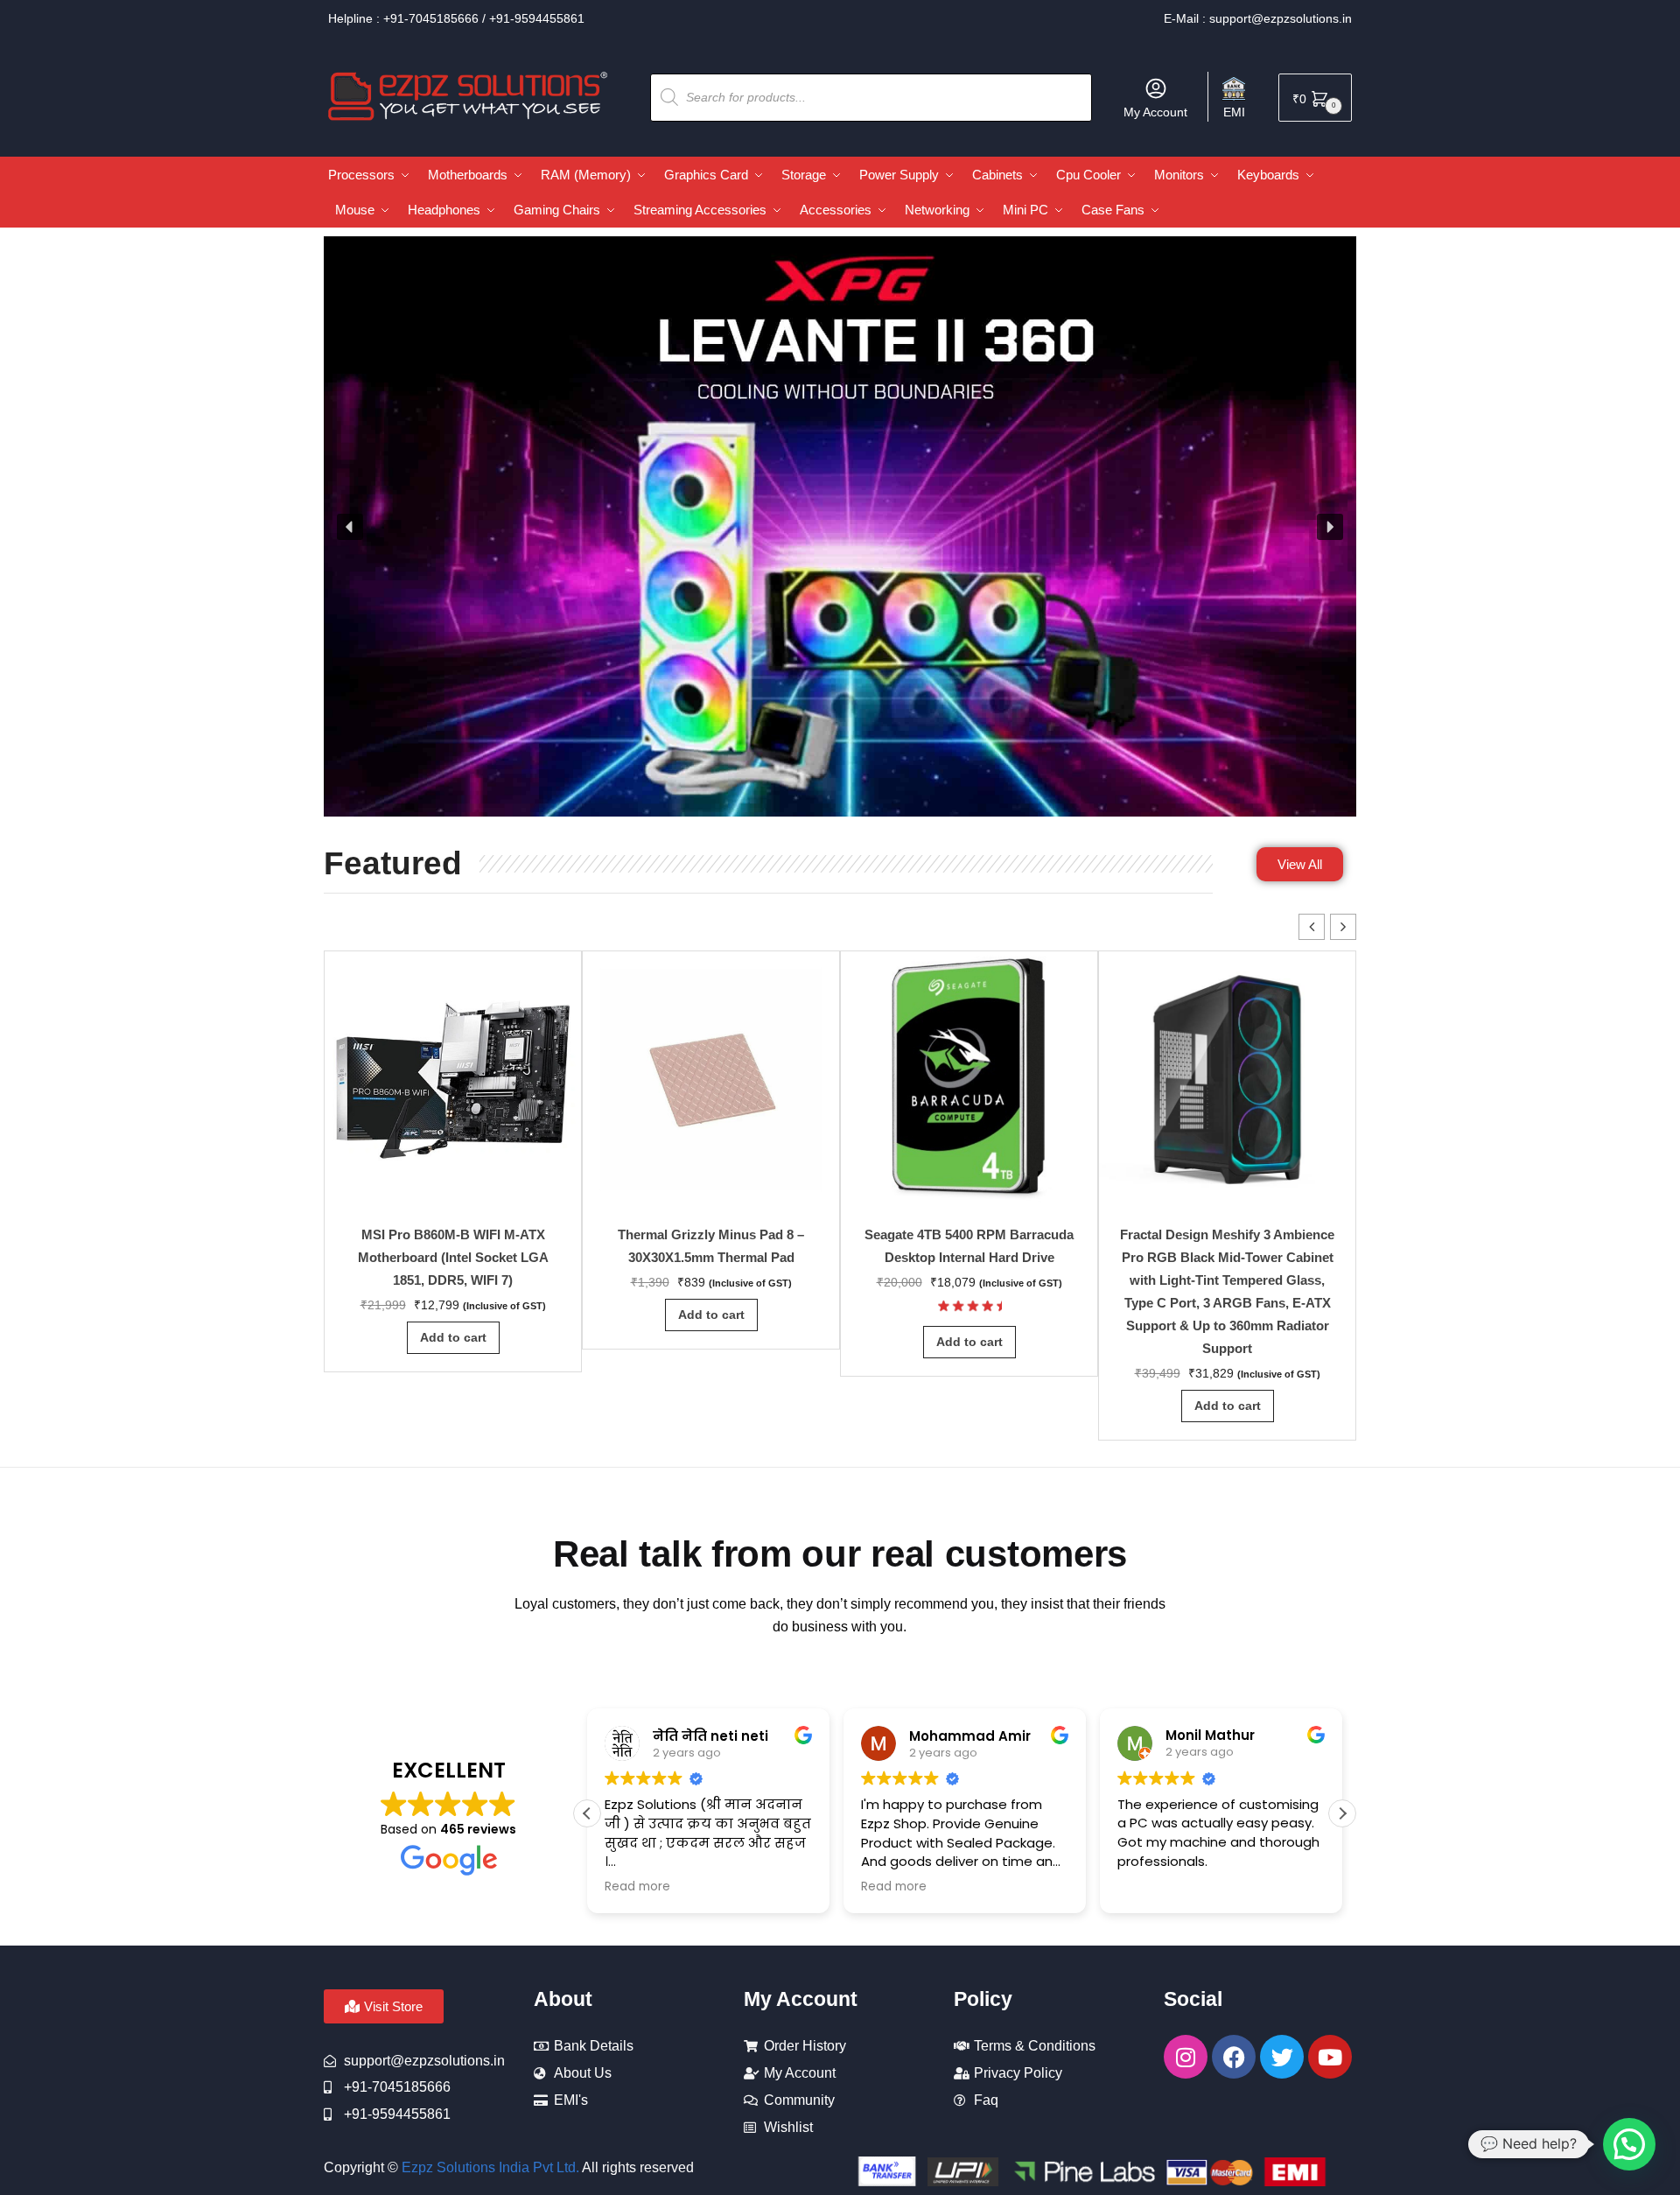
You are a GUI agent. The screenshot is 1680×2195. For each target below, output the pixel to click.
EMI (1234, 112)
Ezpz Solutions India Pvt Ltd (489, 2167)
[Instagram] (1186, 2057)
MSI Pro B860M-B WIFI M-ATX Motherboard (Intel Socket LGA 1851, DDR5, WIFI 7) (453, 1257)
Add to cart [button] (453, 1337)
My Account (1155, 112)
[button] (350, 527)
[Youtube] (1330, 2057)
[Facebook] (1234, 2057)
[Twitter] (1282, 2057)
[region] (840, 527)
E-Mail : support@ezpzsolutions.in (1258, 18)
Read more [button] (637, 1887)
